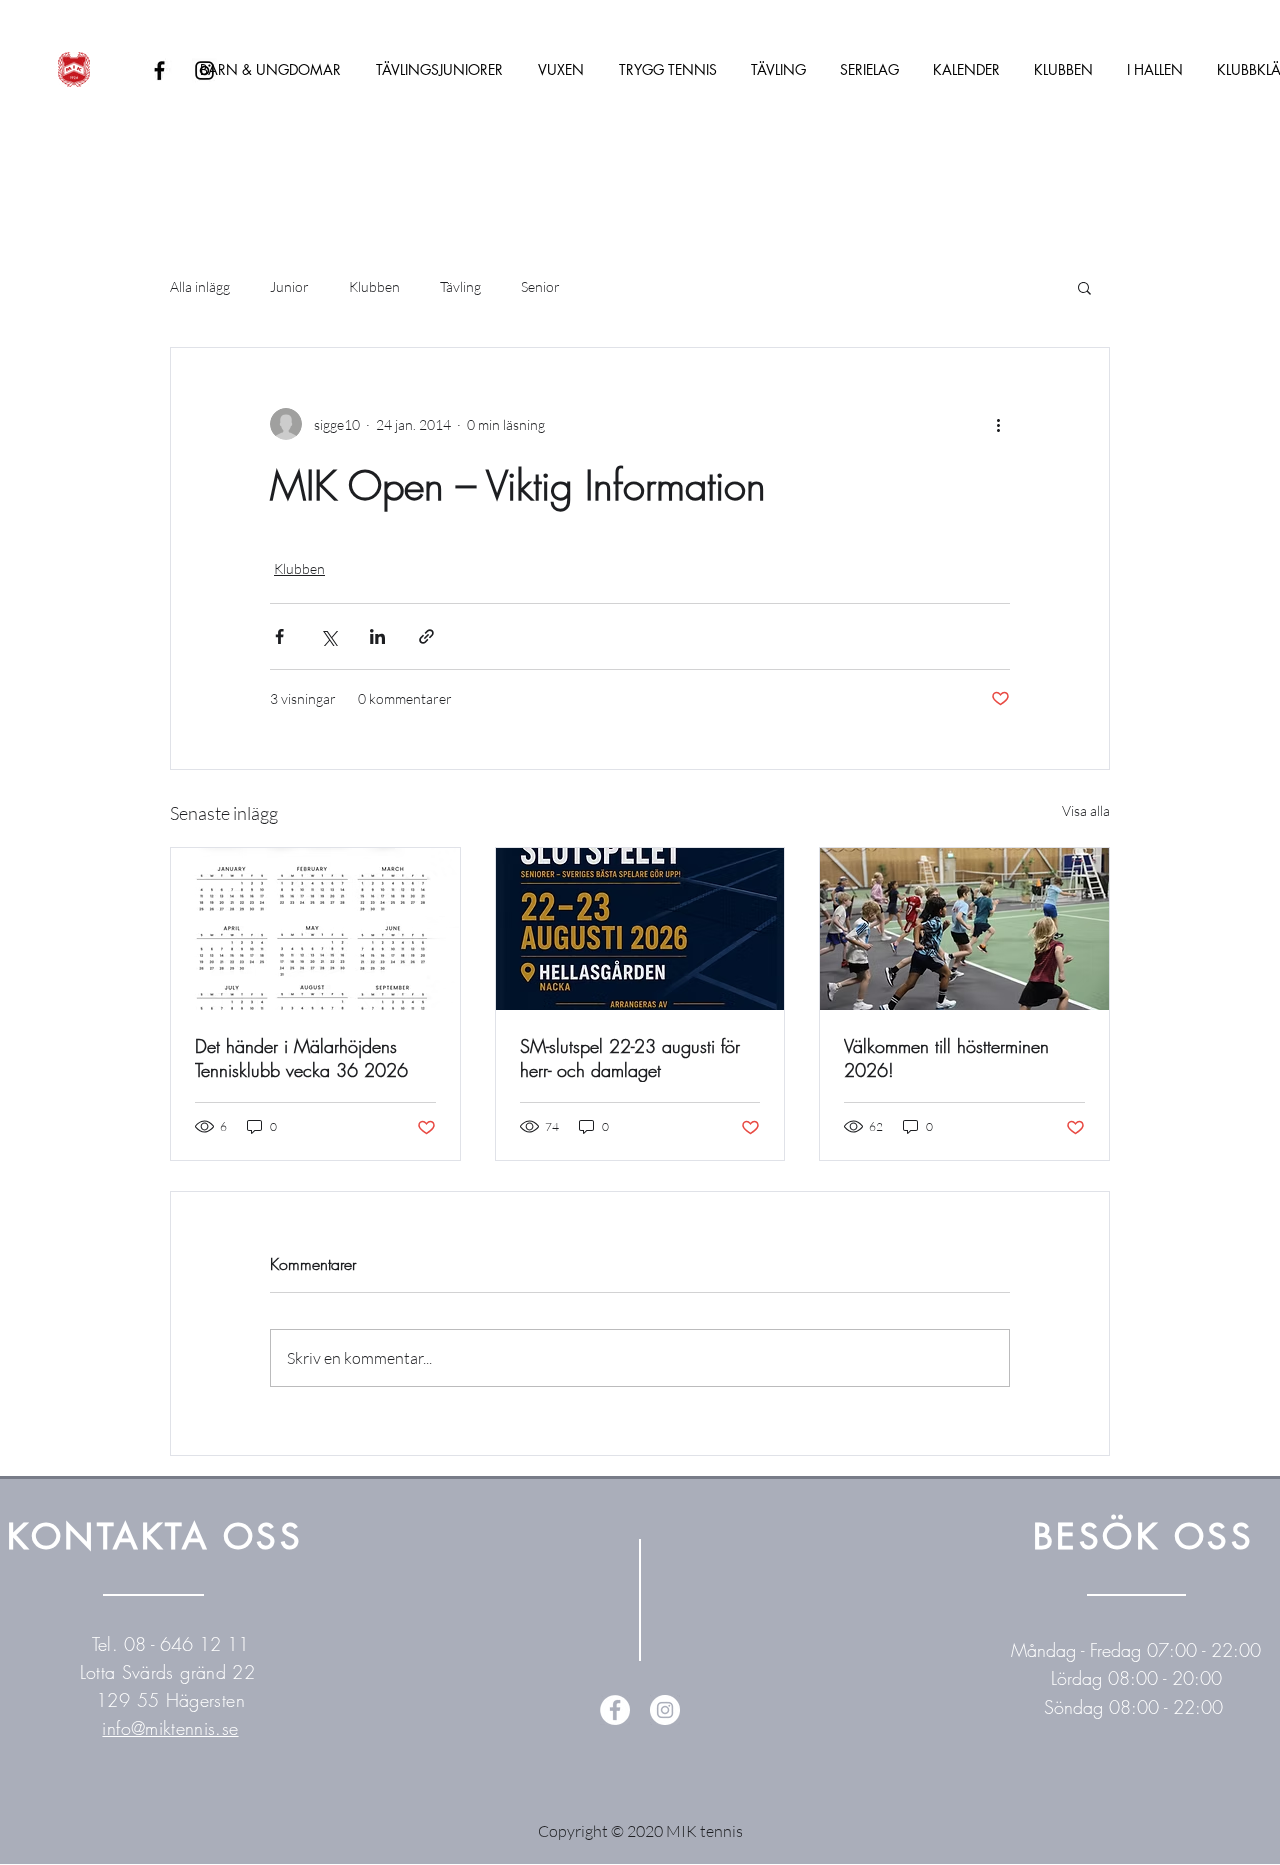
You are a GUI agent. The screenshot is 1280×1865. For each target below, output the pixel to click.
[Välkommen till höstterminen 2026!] (964, 929)
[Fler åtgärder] (998, 424)
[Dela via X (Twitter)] (328, 636)
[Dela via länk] (426, 636)
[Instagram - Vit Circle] (665, 1710)
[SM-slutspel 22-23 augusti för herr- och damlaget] (640, 929)
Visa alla (1086, 810)
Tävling (460, 286)
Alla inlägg (200, 286)
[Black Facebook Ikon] (159, 70)
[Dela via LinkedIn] (377, 636)
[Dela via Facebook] (279, 636)
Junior (289, 286)
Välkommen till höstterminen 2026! (946, 1058)
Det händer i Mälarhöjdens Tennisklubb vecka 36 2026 (301, 1058)
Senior (540, 286)
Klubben (374, 286)
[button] (1084, 287)
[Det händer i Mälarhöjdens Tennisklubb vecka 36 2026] (315, 929)
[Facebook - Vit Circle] (615, 1710)
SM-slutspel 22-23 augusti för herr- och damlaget (630, 1058)
